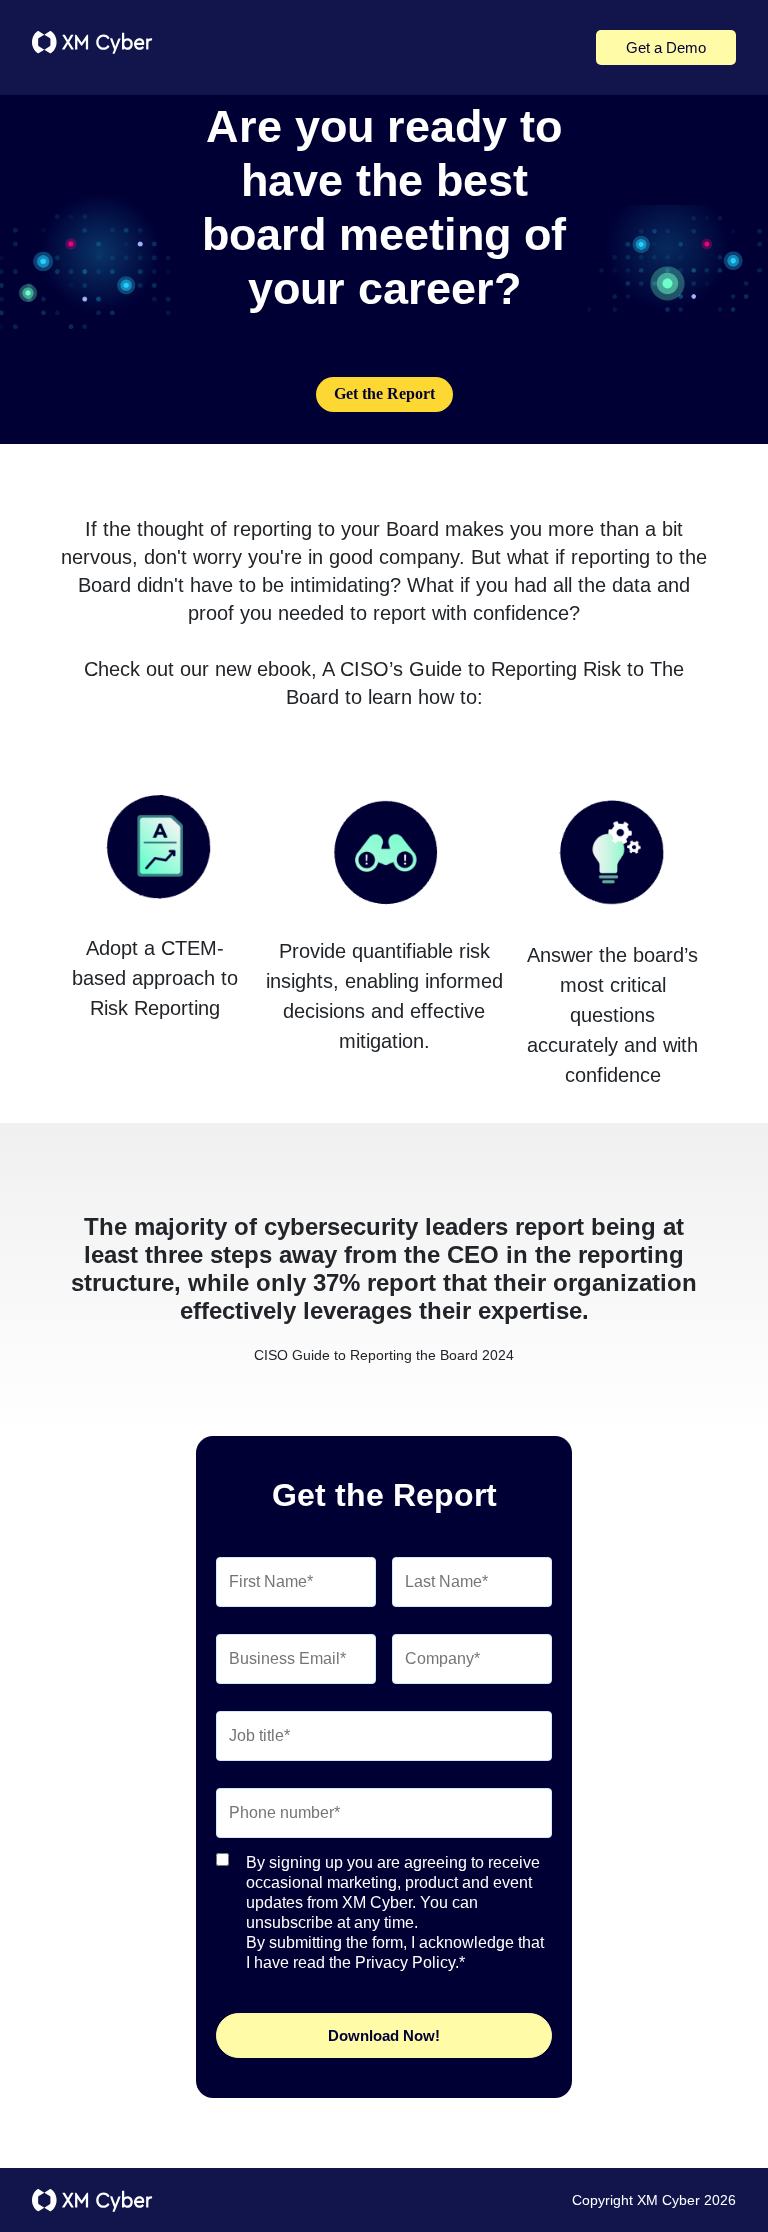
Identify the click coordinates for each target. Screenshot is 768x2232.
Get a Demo (666, 47)
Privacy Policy (405, 1962)
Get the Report (384, 393)
